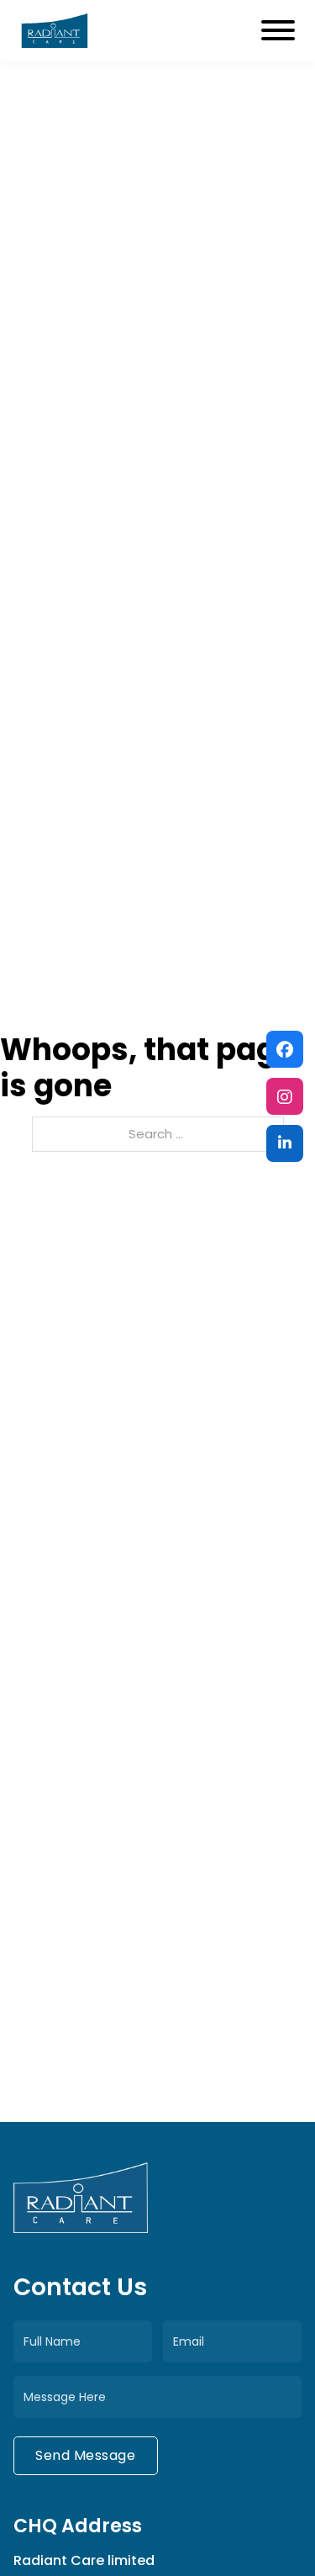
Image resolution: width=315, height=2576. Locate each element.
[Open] (278, 30)
